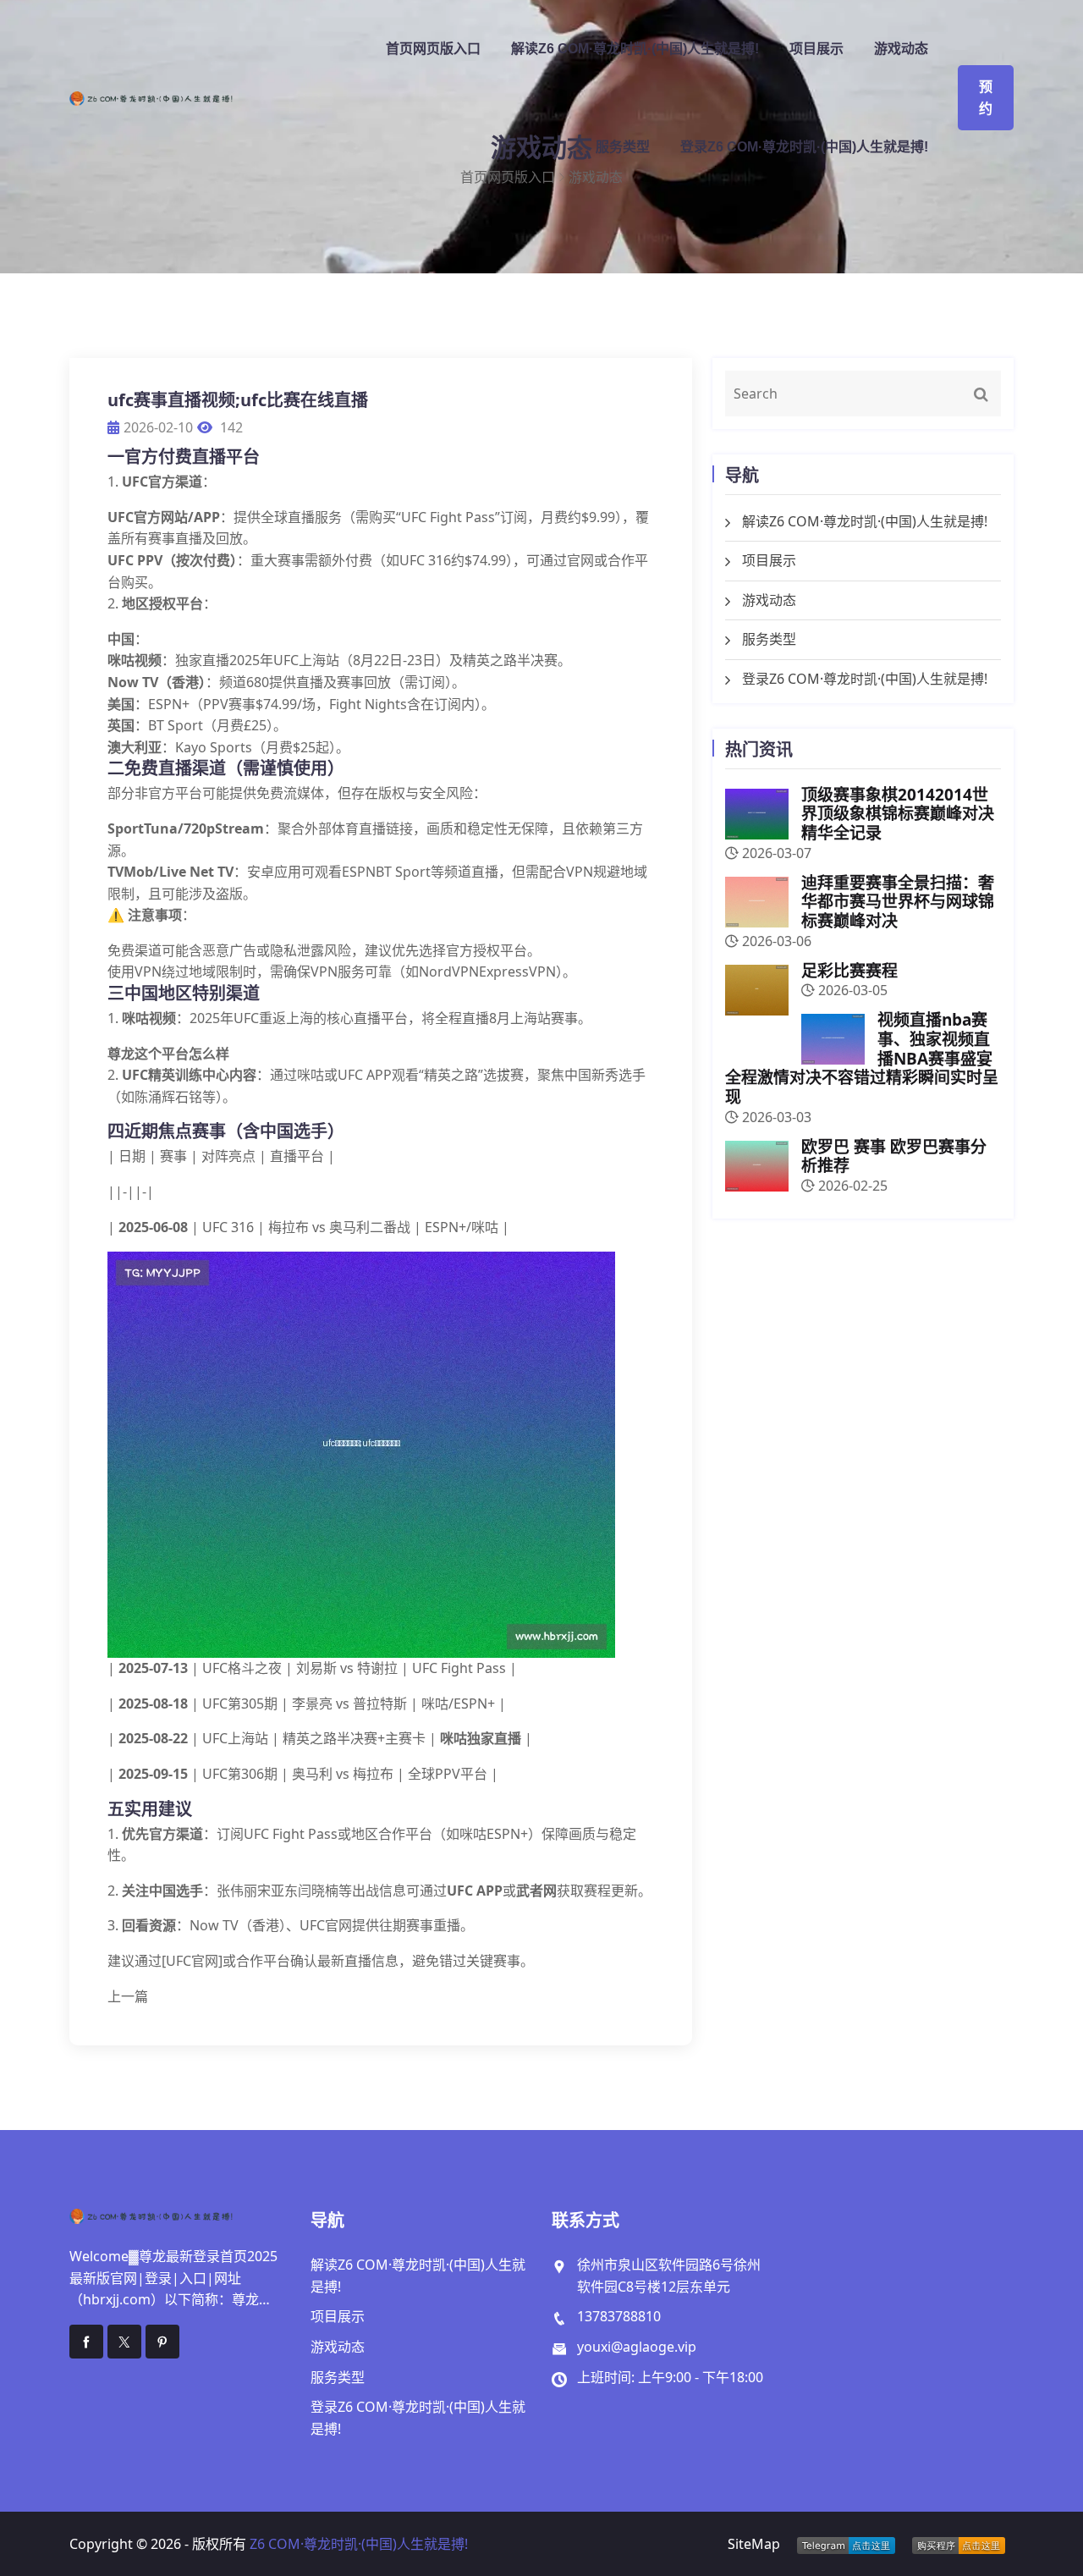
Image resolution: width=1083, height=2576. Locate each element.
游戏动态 (901, 49)
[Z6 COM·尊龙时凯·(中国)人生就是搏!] (180, 98)
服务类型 (623, 147)
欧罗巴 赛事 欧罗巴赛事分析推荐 (894, 1156)
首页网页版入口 (433, 49)
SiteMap (754, 2544)
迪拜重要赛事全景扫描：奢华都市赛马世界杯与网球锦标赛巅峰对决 (898, 902)
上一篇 (128, 1996)
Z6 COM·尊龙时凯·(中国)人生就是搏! (359, 2544)
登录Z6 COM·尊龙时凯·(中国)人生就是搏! (804, 147)
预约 (986, 98)
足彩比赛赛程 (849, 971)
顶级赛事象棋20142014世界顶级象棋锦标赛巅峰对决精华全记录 (898, 814)
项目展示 (816, 49)
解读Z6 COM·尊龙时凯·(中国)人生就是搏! (635, 49)
